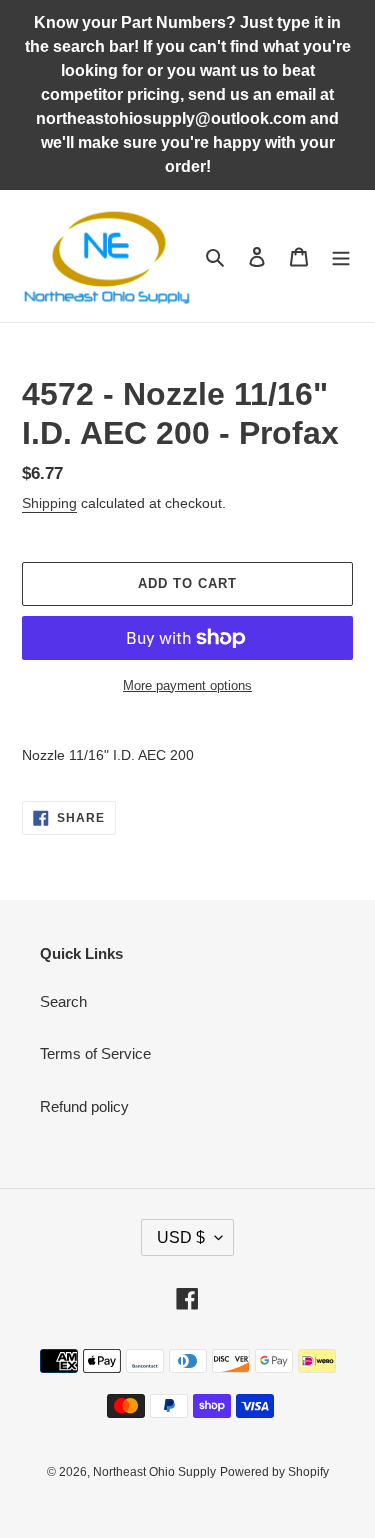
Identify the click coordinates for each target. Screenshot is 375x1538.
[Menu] (341, 256)
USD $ (181, 1237)
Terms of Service (95, 1053)
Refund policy (84, 1106)
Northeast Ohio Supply (154, 1472)
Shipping (49, 503)
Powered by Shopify (274, 1472)
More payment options (187, 685)
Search (63, 1001)
